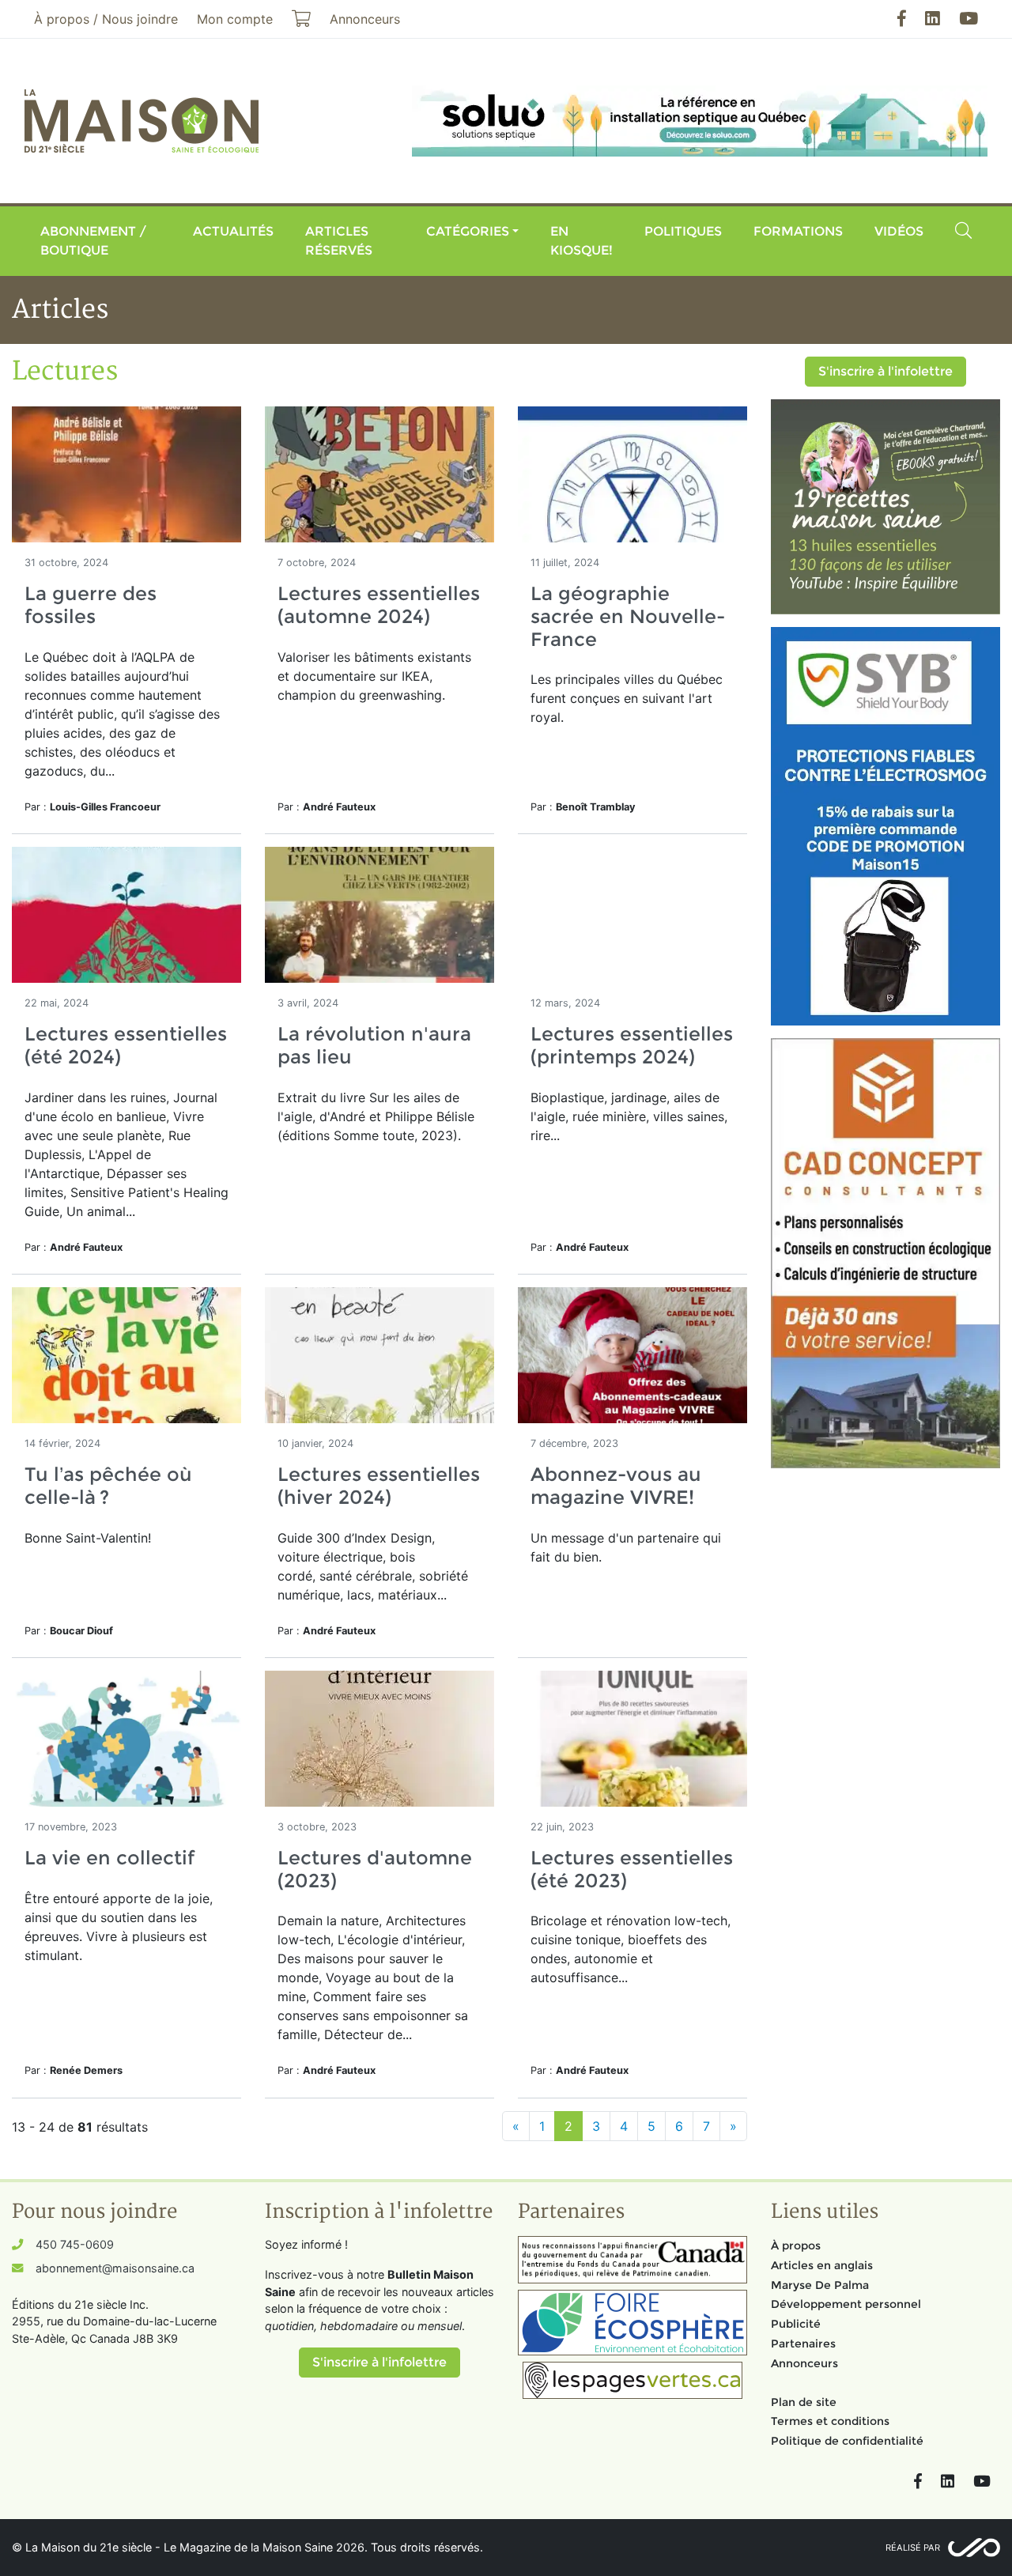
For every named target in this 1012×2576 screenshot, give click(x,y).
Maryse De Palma (820, 2285)
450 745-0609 (75, 2244)
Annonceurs (804, 2363)
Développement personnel (846, 2304)
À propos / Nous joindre (106, 19)
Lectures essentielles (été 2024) (126, 1045)
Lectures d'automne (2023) (375, 1869)
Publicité (796, 2324)
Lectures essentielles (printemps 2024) (632, 1045)
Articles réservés (339, 241)
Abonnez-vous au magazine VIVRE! (616, 1486)
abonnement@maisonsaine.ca (115, 2268)
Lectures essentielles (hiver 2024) (379, 1486)
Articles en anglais (822, 2265)
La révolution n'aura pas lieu (374, 1045)
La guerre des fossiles (91, 605)
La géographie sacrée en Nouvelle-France (628, 616)
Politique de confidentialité (847, 2441)
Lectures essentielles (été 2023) (632, 1869)
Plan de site (804, 2402)
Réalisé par (913, 2548)
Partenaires (803, 2344)
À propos (796, 2246)
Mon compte (235, 19)
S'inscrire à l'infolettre (885, 371)
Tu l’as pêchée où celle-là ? (108, 1486)
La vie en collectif (110, 1858)
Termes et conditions (830, 2421)
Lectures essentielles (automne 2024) (379, 605)
